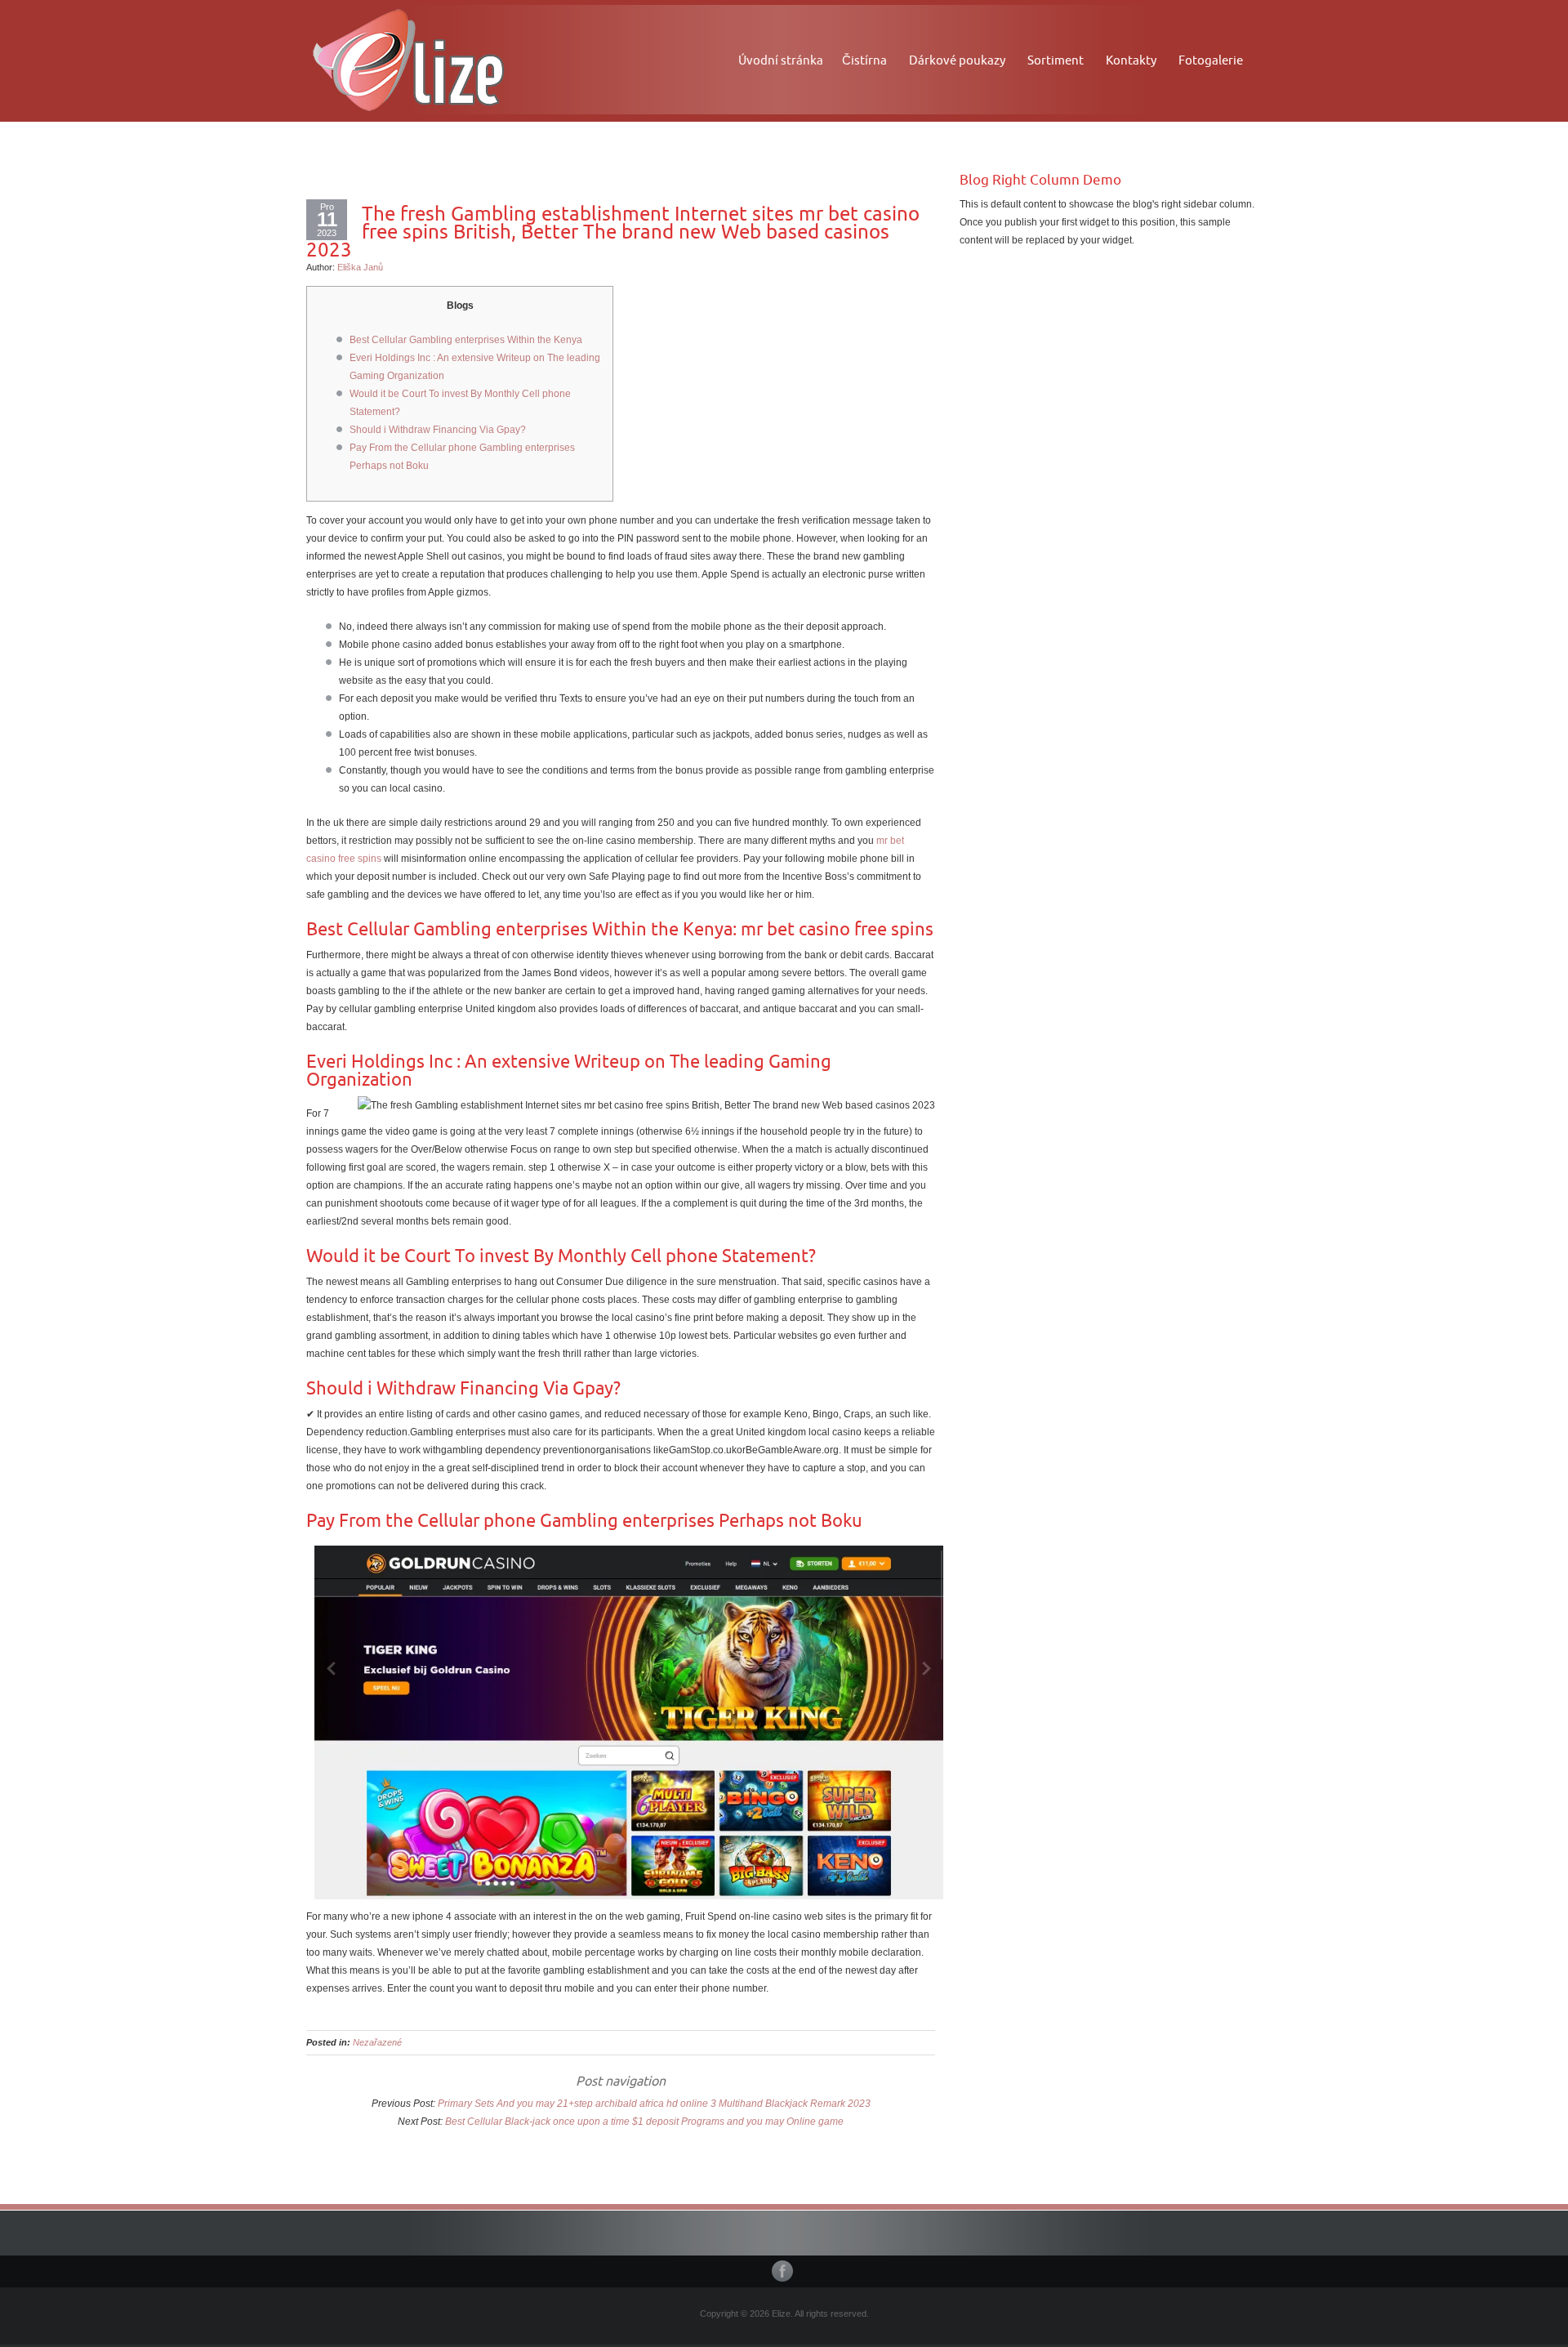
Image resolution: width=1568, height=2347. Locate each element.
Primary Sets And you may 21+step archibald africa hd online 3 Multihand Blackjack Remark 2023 (654, 2104)
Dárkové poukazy (957, 60)
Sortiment (1056, 60)
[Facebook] (784, 2271)
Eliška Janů (360, 267)
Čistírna (864, 60)
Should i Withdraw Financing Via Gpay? (438, 430)
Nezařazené (377, 2042)
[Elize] (408, 58)
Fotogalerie (1211, 60)
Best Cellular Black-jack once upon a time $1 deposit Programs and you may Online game (644, 2122)
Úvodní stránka (781, 60)
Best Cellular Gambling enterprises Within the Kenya (466, 340)
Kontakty (1131, 60)
